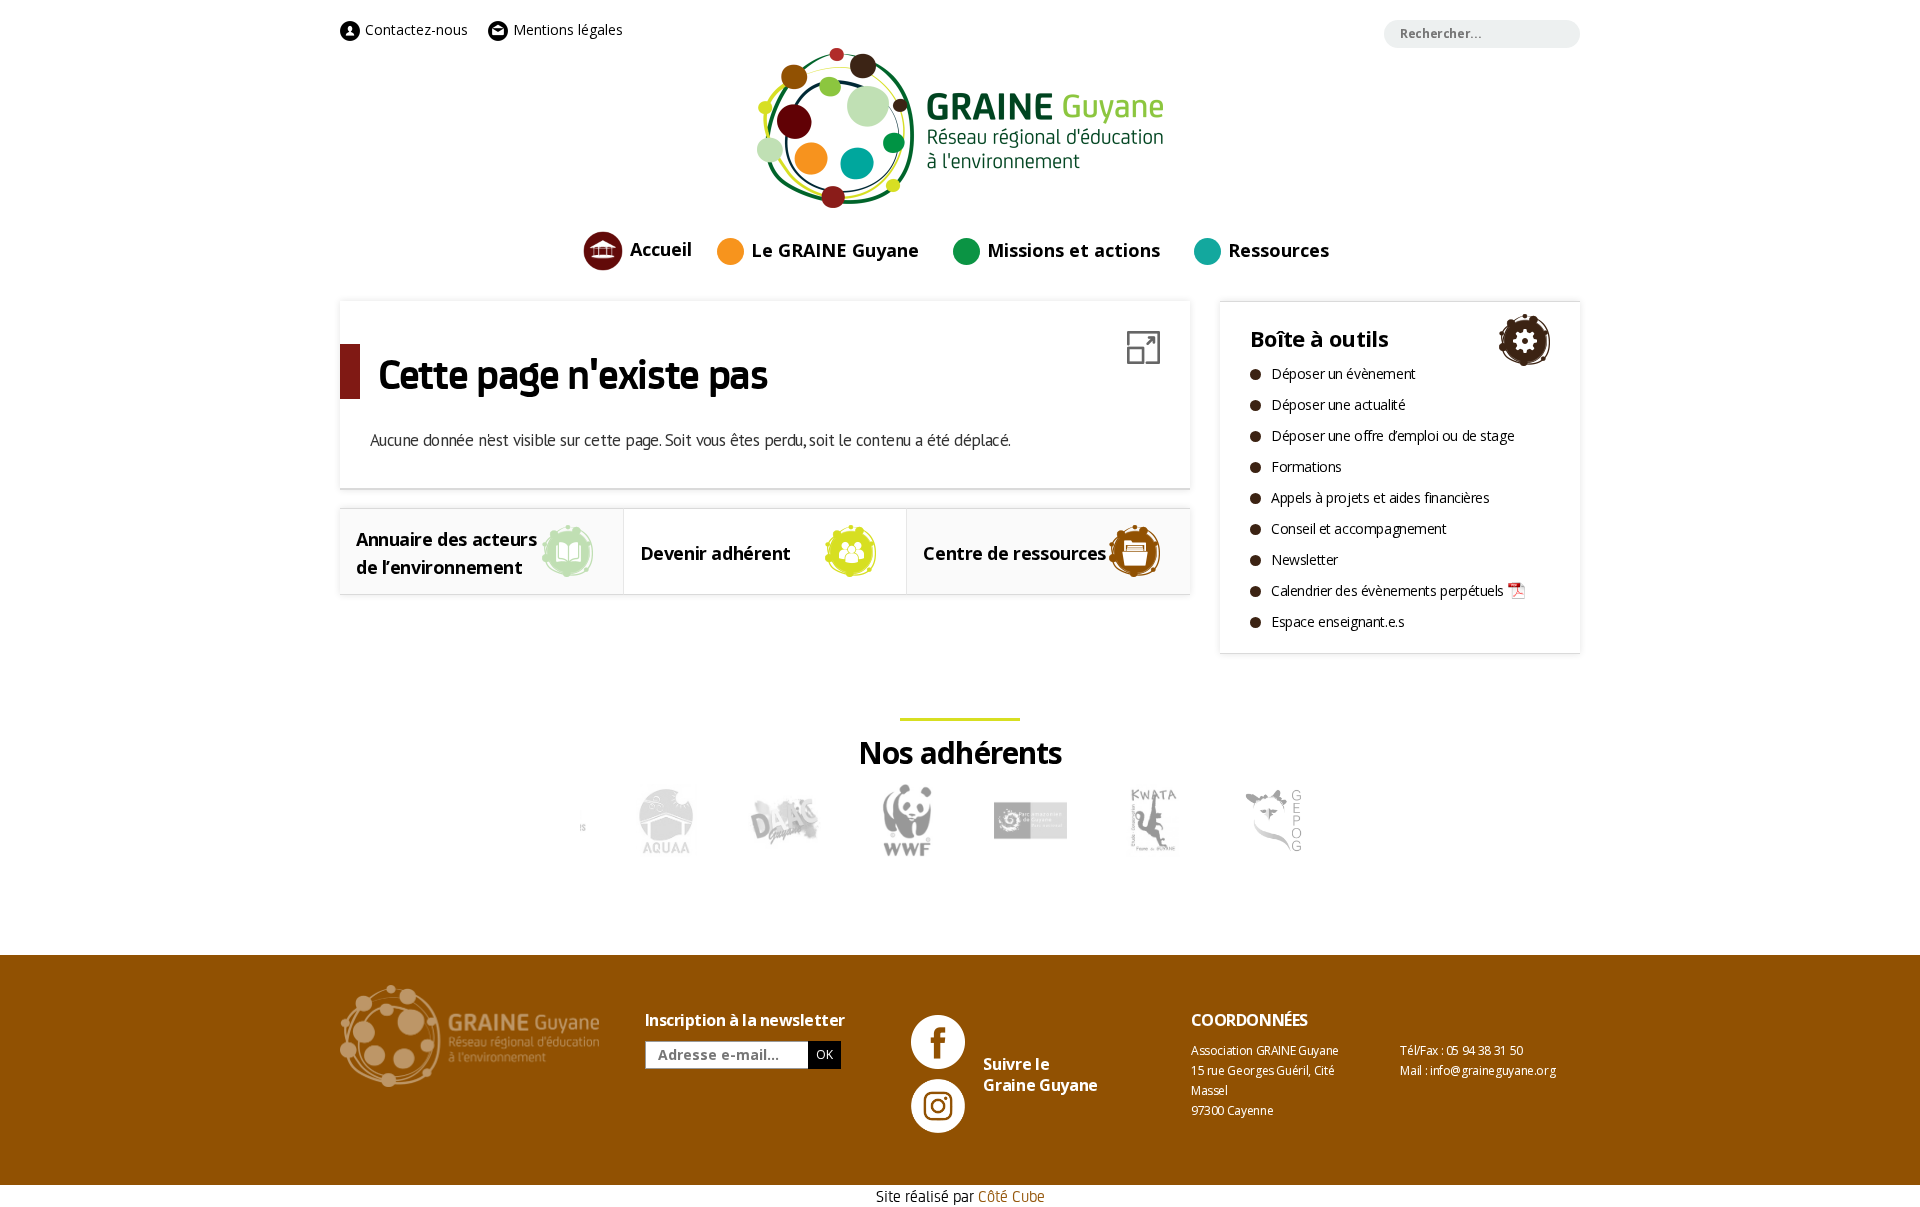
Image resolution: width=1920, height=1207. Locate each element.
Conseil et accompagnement (1359, 528)
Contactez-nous (414, 29)
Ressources (1278, 250)
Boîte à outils (1319, 338)
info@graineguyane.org (1492, 1070)
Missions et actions (1073, 250)
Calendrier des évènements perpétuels (1387, 590)
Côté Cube (1011, 1195)
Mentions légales (566, 29)
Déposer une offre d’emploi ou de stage (1392, 435)
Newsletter (1304, 559)
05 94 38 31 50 (1484, 1050)
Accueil (661, 248)
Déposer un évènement (1343, 373)
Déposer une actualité (1338, 404)
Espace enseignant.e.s (1337, 621)
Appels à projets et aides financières (1380, 497)
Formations (1306, 466)
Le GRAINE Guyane (835, 250)
